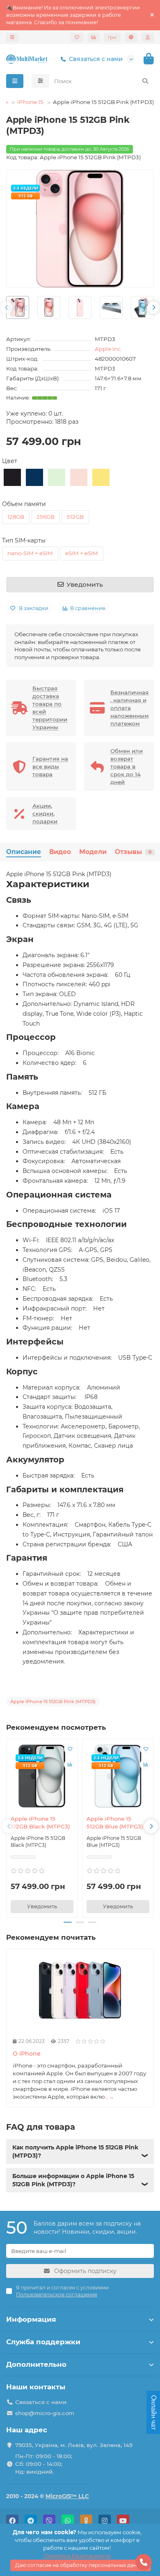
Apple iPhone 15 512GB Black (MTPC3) (40, 1822)
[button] (7, 307)
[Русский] (131, 37)
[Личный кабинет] (148, 37)
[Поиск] (145, 81)
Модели (93, 852)
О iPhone (27, 2054)
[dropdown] (12, 37)
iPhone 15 (30, 102)
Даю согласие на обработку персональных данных (81, 2565)
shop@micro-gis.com (45, 2413)
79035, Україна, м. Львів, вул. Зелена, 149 (74, 2445)
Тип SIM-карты (24, 540)
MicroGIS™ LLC (67, 2496)
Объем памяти (24, 504)
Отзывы (133, 852)
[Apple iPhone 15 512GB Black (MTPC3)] (42, 1776)
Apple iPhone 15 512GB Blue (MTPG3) (115, 1822)
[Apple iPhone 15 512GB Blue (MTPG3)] (118, 1776)
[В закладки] (70, 1749)
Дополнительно (36, 2364)
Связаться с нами (96, 59)
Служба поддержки (43, 2342)
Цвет (10, 461)
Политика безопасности (77, 2556)
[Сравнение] (94, 37)
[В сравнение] (70, 1765)
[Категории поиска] (40, 81)
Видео (60, 852)
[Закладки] (77, 37)
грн (112, 37)
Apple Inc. (108, 349)
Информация (31, 2319)
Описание (24, 852)
